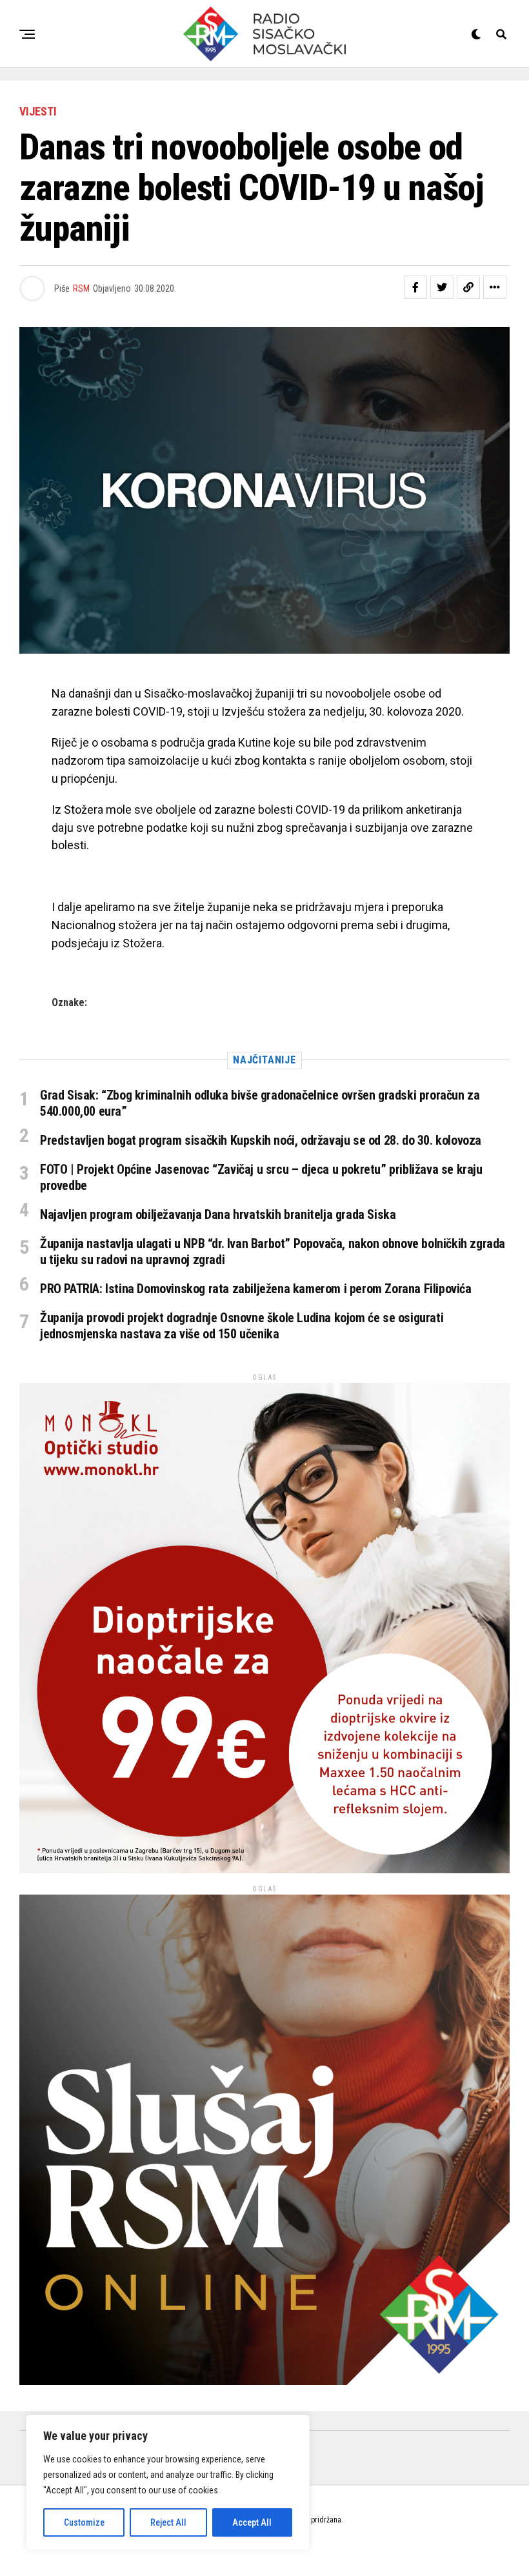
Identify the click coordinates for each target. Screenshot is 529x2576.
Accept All (252, 2522)
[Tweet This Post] (442, 287)
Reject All (168, 2522)
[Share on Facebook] (415, 287)
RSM (81, 288)
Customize (84, 2522)
